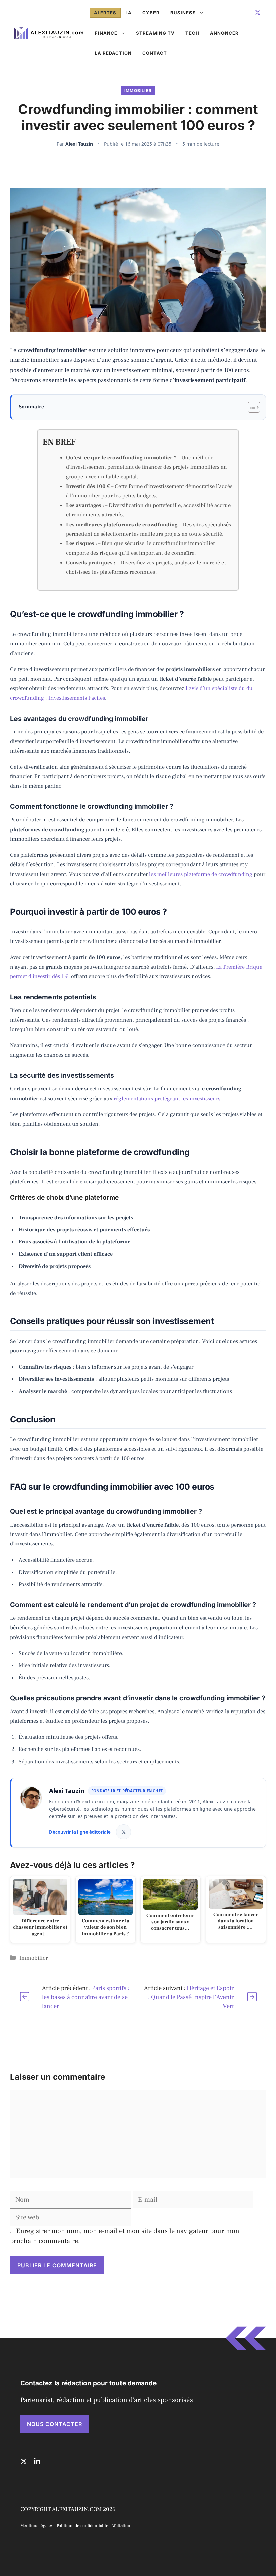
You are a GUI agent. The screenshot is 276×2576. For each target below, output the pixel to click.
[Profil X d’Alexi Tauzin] (124, 1832)
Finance (106, 33)
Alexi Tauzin (79, 144)
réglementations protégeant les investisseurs (167, 1098)
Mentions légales (37, 2526)
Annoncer (224, 33)
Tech (192, 33)
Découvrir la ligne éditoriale (80, 1832)
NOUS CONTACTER (55, 2424)
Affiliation (121, 2526)
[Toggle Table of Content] (251, 407)
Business (183, 13)
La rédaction (113, 53)
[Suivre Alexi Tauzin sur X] (258, 13)
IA (129, 13)
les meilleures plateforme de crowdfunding (201, 874)
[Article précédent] (24, 1997)
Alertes (105, 13)
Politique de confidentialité (82, 2526)
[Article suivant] (252, 1997)
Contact (155, 53)
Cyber (151, 13)
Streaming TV (155, 33)
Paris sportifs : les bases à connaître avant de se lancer (86, 1997)
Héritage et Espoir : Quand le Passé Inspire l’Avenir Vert (191, 1997)
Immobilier (138, 91)
